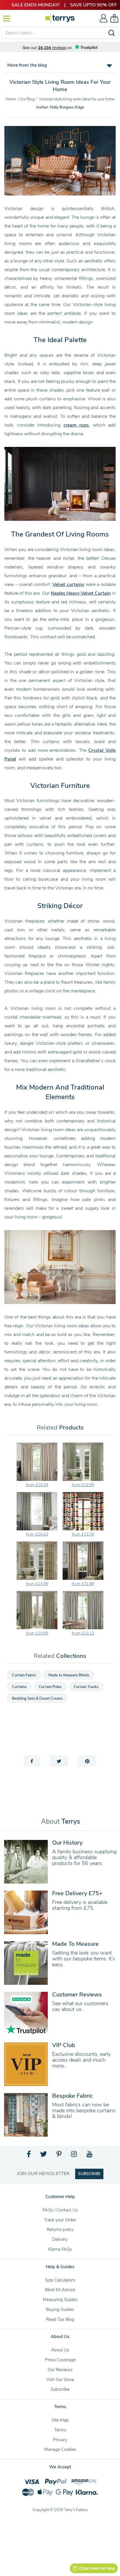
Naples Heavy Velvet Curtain (81, 593)
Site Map (60, 2420)
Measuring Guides (60, 2300)
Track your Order (60, 2220)
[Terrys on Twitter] (44, 2156)
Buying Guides (60, 2309)
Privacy (60, 2440)
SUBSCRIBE (89, 2174)
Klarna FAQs (60, 2249)
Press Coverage (60, 2360)
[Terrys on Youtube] (90, 2156)
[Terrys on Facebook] (29, 2156)
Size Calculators (60, 2280)
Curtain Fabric (24, 1675)
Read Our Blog (60, 2319)
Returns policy (60, 2229)
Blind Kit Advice (60, 2290)
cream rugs (76, 425)
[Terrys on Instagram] (74, 2156)
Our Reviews (60, 2370)
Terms (60, 2430)
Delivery (60, 2239)
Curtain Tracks (86, 1687)
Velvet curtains (68, 585)
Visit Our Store (60, 2380)
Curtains (19, 1687)
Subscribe (60, 2389)
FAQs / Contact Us (60, 2210)
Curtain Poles (50, 1687)
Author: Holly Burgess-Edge (60, 107)
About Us (60, 2350)
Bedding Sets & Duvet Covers (37, 1699)
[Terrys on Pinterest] (59, 2156)
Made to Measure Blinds (69, 1675)
